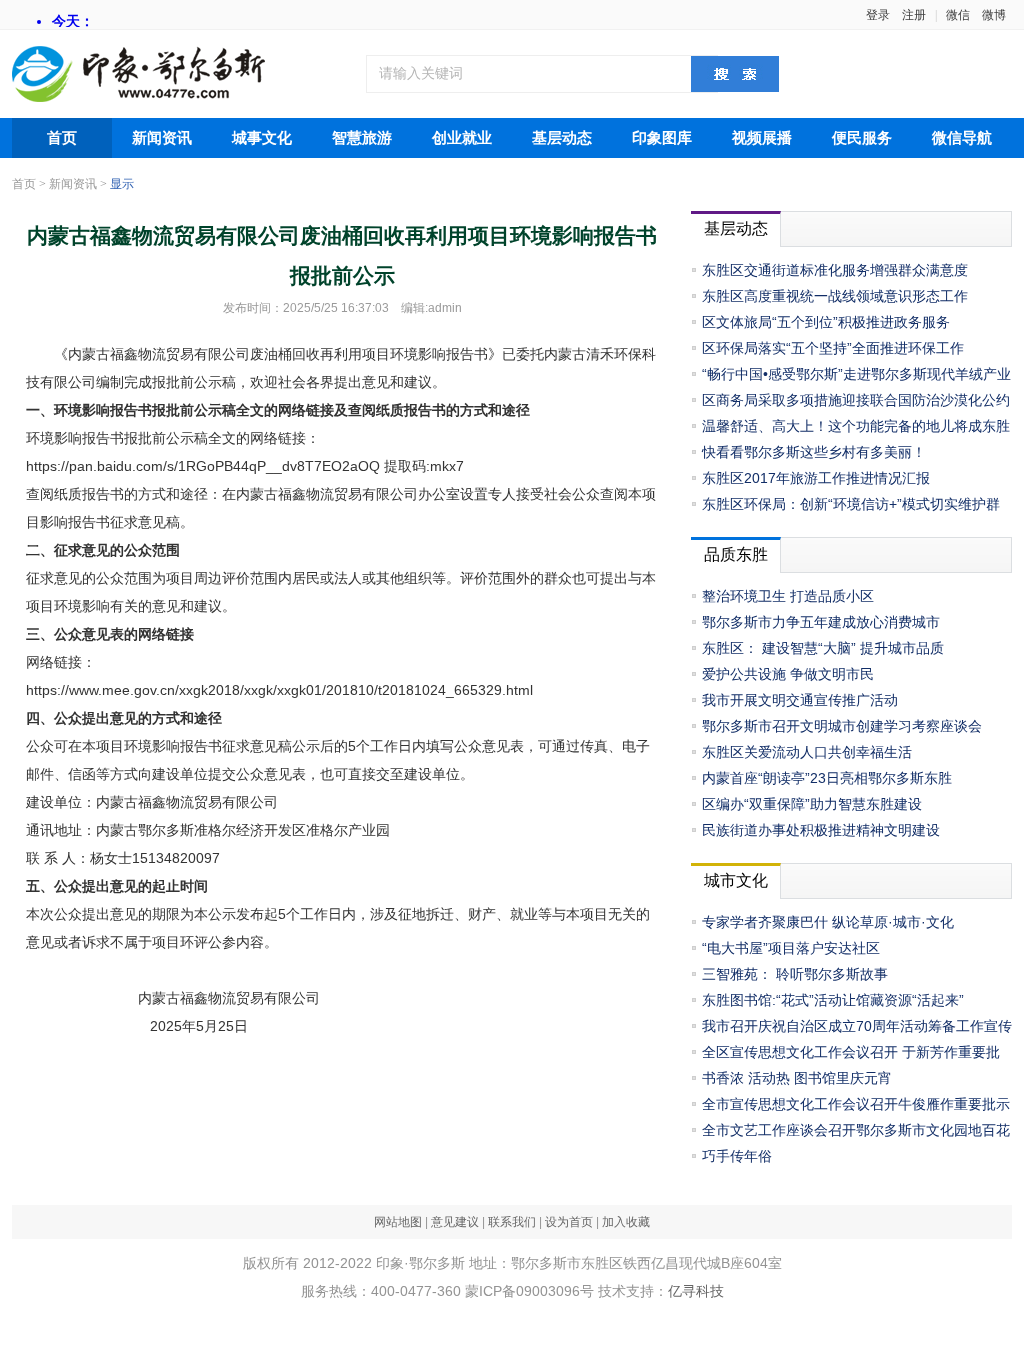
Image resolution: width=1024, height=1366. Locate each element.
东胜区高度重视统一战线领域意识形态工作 (835, 296)
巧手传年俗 (737, 1156)
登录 (878, 15)
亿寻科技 (696, 1291)
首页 (62, 138)
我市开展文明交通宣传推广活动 (800, 700)
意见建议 (455, 1222)
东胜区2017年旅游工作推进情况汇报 (816, 478)
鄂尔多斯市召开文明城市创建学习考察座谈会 (842, 726)
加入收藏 (626, 1222)
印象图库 (662, 138)
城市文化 (736, 880)
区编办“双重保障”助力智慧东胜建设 (812, 804)
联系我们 (512, 1222)
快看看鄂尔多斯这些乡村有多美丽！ (814, 452)
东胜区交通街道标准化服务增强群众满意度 (835, 270)
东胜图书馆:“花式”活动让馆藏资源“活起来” (833, 1000)
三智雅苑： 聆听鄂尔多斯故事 (795, 974)
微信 (958, 15)
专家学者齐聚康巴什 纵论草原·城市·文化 (828, 922)
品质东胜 (736, 554)
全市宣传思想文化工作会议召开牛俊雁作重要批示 (856, 1104)
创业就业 (462, 138)
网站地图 (398, 1222)
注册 (914, 15)
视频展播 (762, 138)
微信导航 (962, 138)
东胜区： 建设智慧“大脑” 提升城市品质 (823, 648)
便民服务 (862, 138)
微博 (994, 15)
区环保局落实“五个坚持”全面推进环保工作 (833, 348)
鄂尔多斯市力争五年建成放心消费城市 (821, 622)
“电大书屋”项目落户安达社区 (791, 948)
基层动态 (562, 138)
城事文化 (262, 138)
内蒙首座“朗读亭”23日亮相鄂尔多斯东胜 (827, 778)
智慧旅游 (362, 138)
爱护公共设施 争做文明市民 (788, 674)
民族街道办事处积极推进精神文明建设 (821, 830)
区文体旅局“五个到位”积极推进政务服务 (826, 322)
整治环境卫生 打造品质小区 (788, 596)
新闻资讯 (162, 138)
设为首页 (569, 1222)
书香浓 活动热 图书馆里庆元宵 (797, 1078)
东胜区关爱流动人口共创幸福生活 (807, 752)
